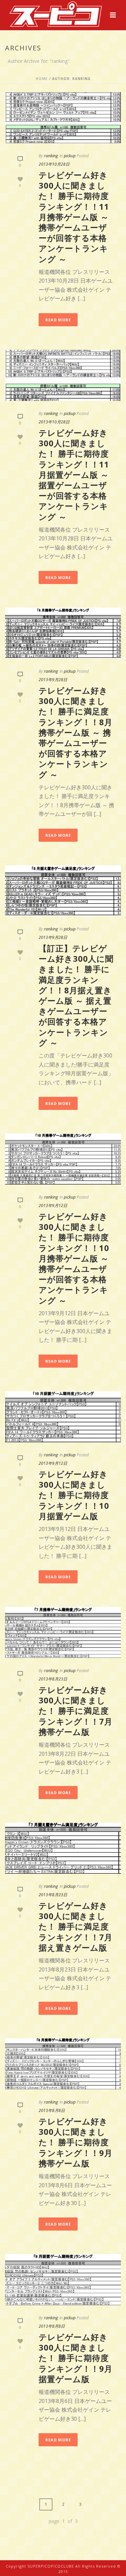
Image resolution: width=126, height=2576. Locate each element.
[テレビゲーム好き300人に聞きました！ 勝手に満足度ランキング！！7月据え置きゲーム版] (63, 1848)
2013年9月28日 (53, 680)
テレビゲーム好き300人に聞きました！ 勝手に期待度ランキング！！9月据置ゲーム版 (76, 2358)
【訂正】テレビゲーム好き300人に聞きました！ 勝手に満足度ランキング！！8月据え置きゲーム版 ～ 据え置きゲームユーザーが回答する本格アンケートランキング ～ (76, 995)
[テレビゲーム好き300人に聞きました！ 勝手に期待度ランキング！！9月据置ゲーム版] (63, 2280)
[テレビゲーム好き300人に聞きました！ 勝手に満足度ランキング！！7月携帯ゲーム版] (63, 1632)
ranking (51, 156)
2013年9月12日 (53, 1206)
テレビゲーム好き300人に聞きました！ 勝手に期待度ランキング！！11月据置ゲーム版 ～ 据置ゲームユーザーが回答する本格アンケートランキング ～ (74, 475)
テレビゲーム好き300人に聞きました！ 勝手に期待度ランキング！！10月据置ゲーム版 (74, 1495)
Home (42, 79)
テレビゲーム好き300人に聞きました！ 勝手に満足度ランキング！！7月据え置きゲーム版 (76, 1926)
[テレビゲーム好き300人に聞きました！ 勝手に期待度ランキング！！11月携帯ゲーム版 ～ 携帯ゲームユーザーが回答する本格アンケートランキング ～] (63, 118)
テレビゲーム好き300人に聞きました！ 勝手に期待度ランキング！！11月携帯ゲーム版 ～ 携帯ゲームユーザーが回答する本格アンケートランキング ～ (74, 217)
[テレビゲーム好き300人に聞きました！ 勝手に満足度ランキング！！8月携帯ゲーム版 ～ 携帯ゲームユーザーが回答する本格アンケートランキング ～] (63, 633)
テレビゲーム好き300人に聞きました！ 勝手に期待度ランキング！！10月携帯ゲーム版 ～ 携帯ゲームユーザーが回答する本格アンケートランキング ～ (74, 1258)
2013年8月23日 (53, 1679)
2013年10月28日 (54, 164)
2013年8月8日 (52, 2110)
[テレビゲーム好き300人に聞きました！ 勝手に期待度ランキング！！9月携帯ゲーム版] (63, 2064)
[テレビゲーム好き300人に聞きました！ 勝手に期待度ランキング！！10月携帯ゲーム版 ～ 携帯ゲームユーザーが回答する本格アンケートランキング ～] (63, 1159)
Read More (58, 320)
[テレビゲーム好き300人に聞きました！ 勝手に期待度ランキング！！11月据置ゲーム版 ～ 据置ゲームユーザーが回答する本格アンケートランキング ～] (63, 375)
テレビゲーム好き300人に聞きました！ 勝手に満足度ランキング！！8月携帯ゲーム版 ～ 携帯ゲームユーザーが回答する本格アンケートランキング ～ (76, 732)
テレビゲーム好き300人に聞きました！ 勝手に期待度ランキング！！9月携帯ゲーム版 (76, 2142)
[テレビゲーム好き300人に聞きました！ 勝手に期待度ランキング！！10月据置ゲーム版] (63, 1417)
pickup (70, 156)
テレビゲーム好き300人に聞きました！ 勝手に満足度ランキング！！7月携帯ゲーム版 (76, 1711)
